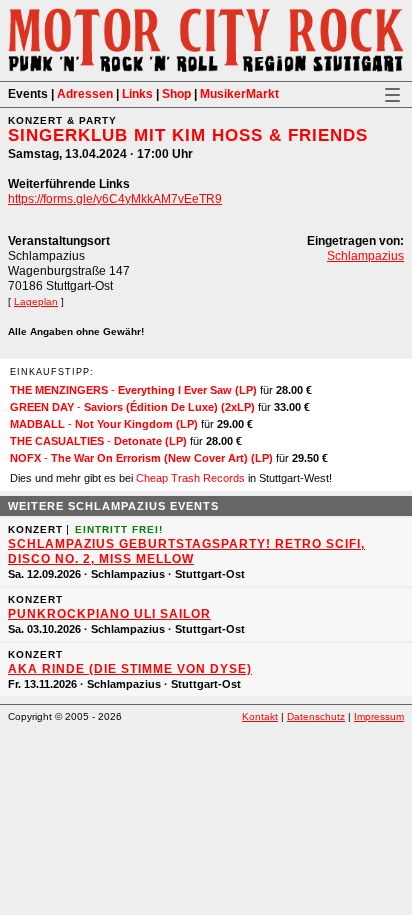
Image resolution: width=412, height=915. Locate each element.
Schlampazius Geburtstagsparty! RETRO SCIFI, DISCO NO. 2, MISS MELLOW (186, 551)
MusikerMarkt (239, 94)
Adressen (85, 94)
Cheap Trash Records (190, 478)
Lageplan (36, 301)
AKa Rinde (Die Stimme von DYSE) (130, 669)
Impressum (379, 716)
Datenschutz (316, 716)
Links (137, 94)
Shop (176, 94)
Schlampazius (365, 256)
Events (28, 94)
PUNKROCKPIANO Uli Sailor (109, 614)
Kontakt (260, 716)
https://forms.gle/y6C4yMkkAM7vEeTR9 (115, 199)
